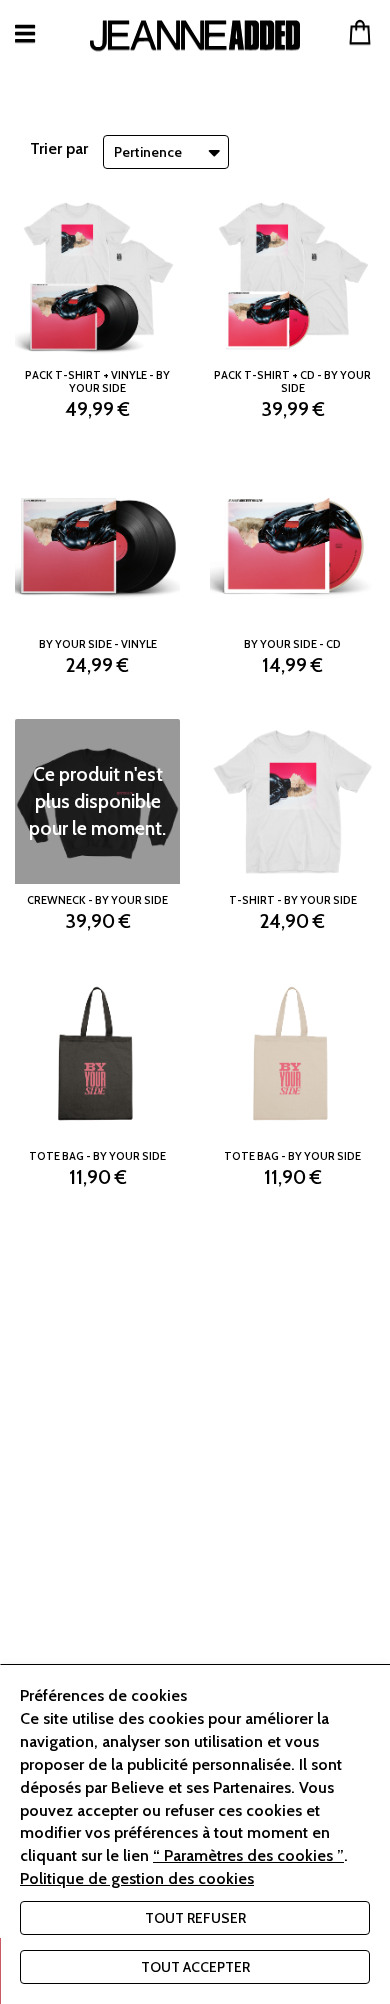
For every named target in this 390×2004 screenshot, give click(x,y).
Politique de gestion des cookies (137, 1878)
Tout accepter (195, 1967)
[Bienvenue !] (195, 35)
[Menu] (25, 33)
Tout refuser (195, 1918)
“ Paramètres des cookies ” (248, 1855)
